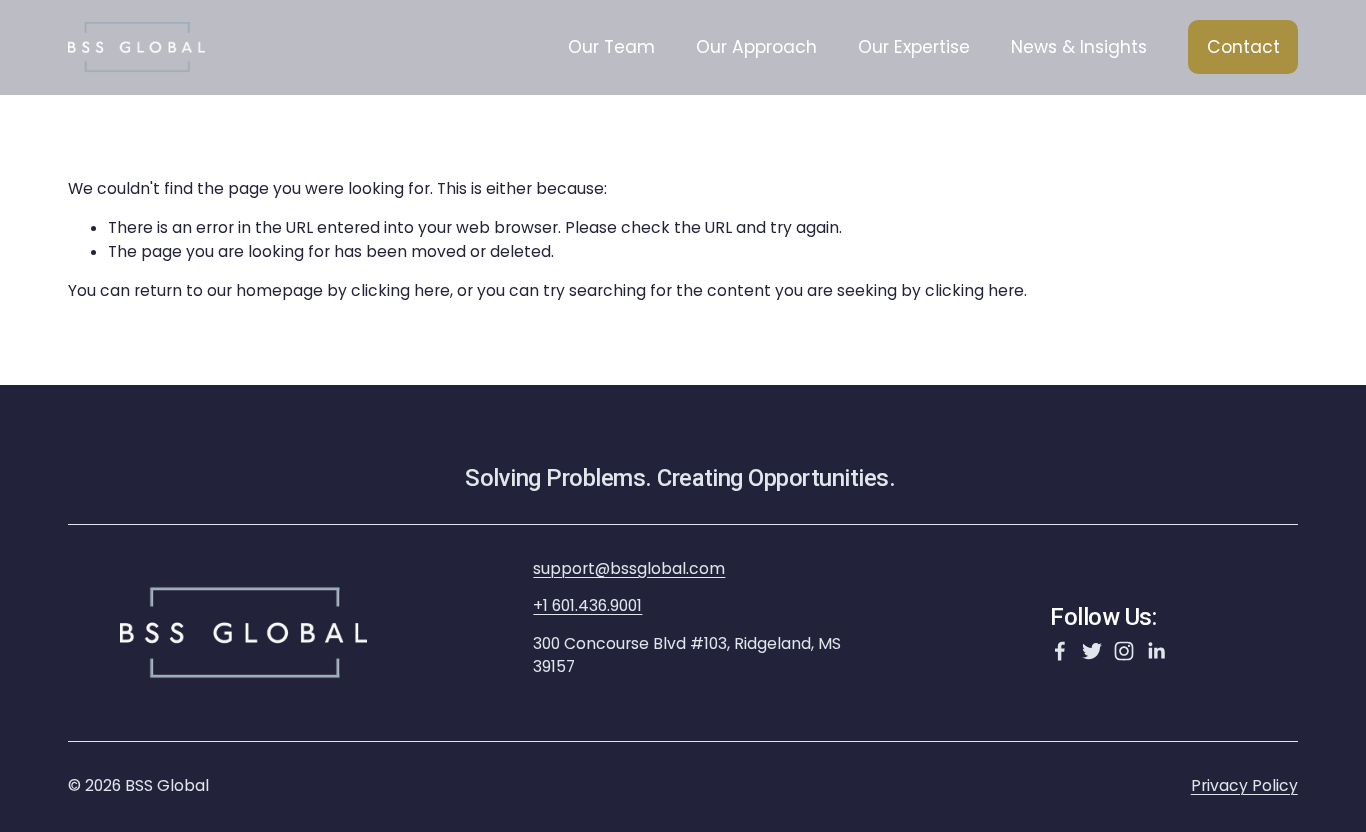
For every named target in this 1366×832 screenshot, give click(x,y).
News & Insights (1079, 47)
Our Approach (756, 47)
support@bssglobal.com (629, 568)
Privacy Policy (1244, 785)
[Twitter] (1092, 651)
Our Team (611, 47)
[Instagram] (1124, 651)
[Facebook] (1060, 651)
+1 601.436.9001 (587, 605)
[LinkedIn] (1156, 651)
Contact (1243, 47)
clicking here (400, 290)
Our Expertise (914, 47)
